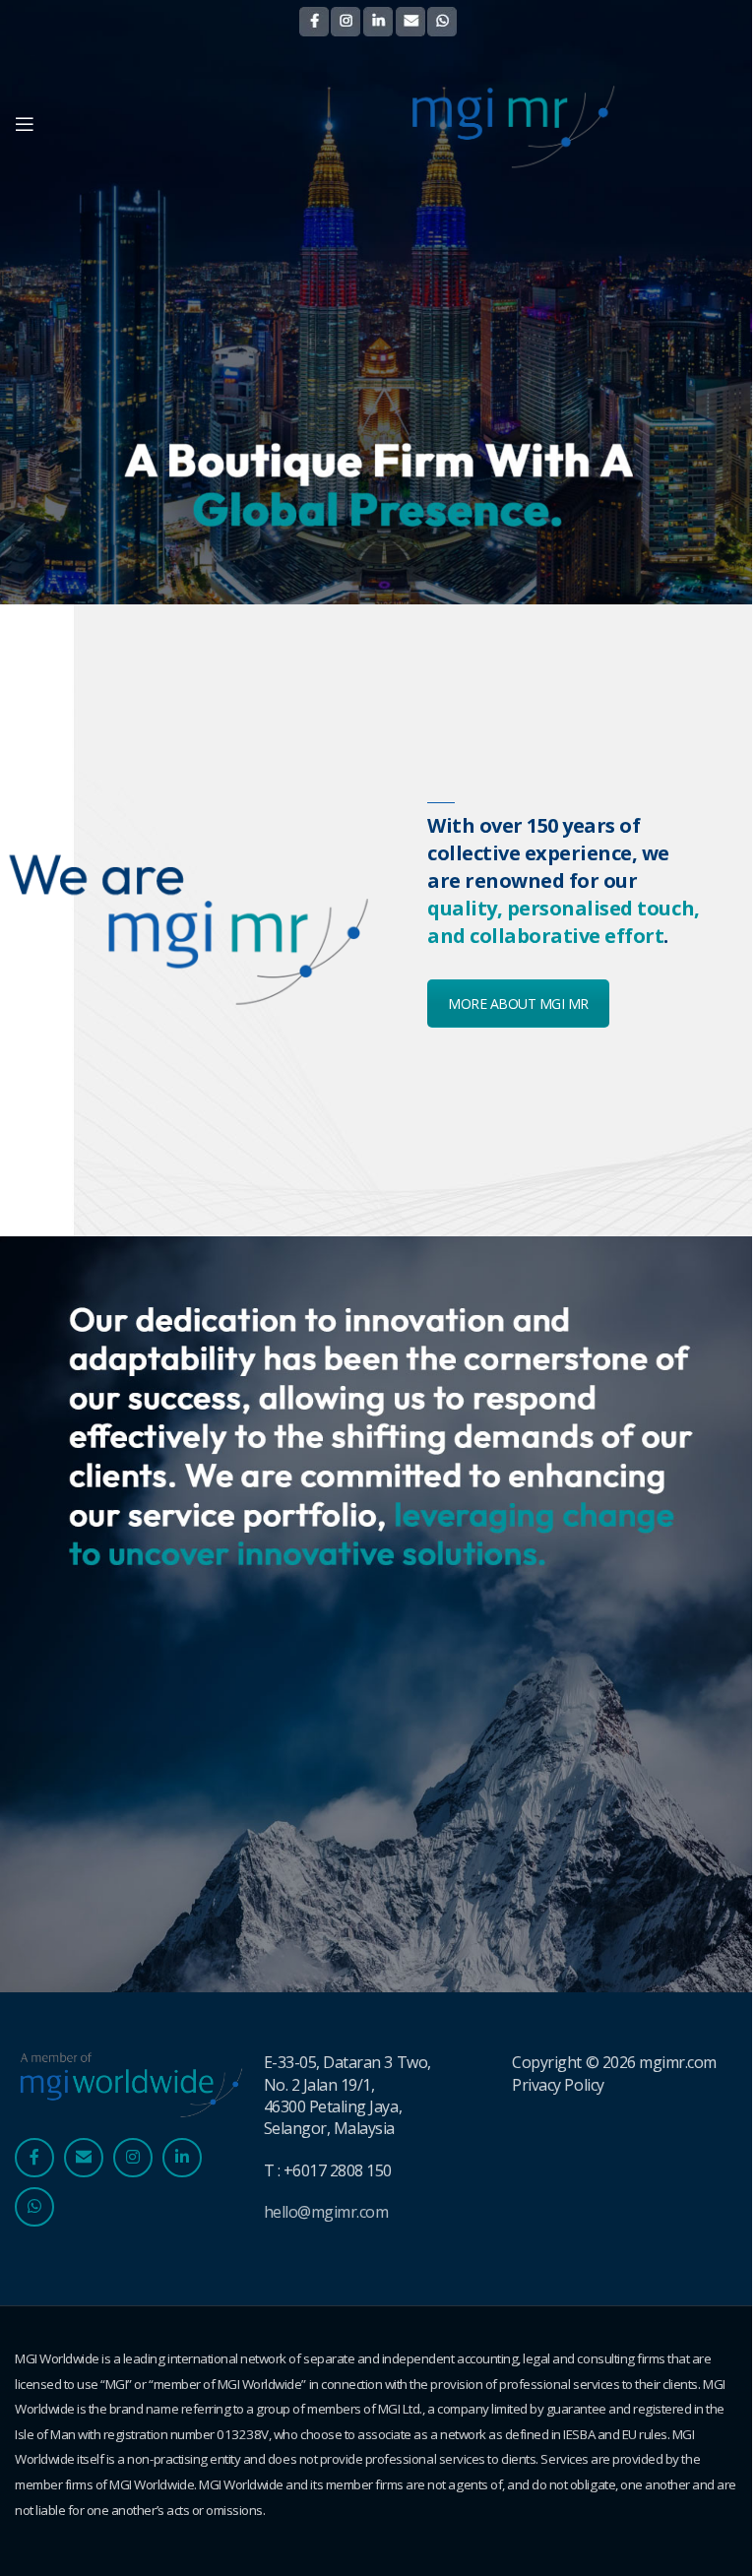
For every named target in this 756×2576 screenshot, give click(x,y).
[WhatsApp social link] (34, 2207)
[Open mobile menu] (25, 124)
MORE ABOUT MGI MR (518, 1004)
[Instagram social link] (133, 2158)
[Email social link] (84, 2158)
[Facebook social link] (34, 2158)
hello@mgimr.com (326, 2212)
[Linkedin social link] (182, 2158)
